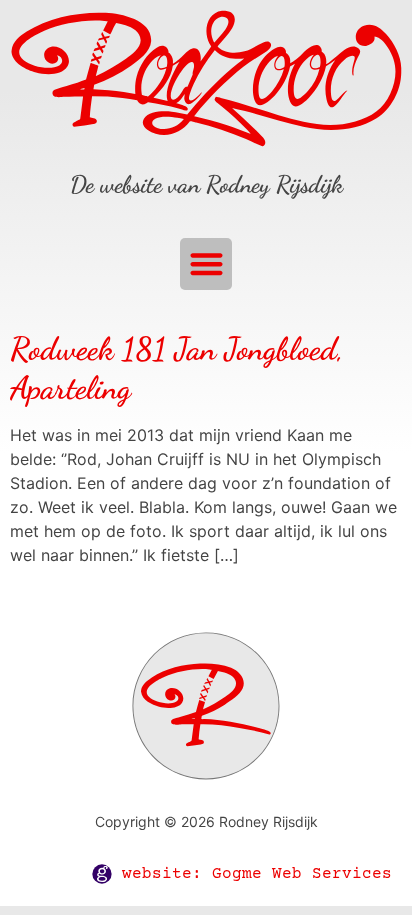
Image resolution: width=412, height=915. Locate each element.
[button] (206, 264)
